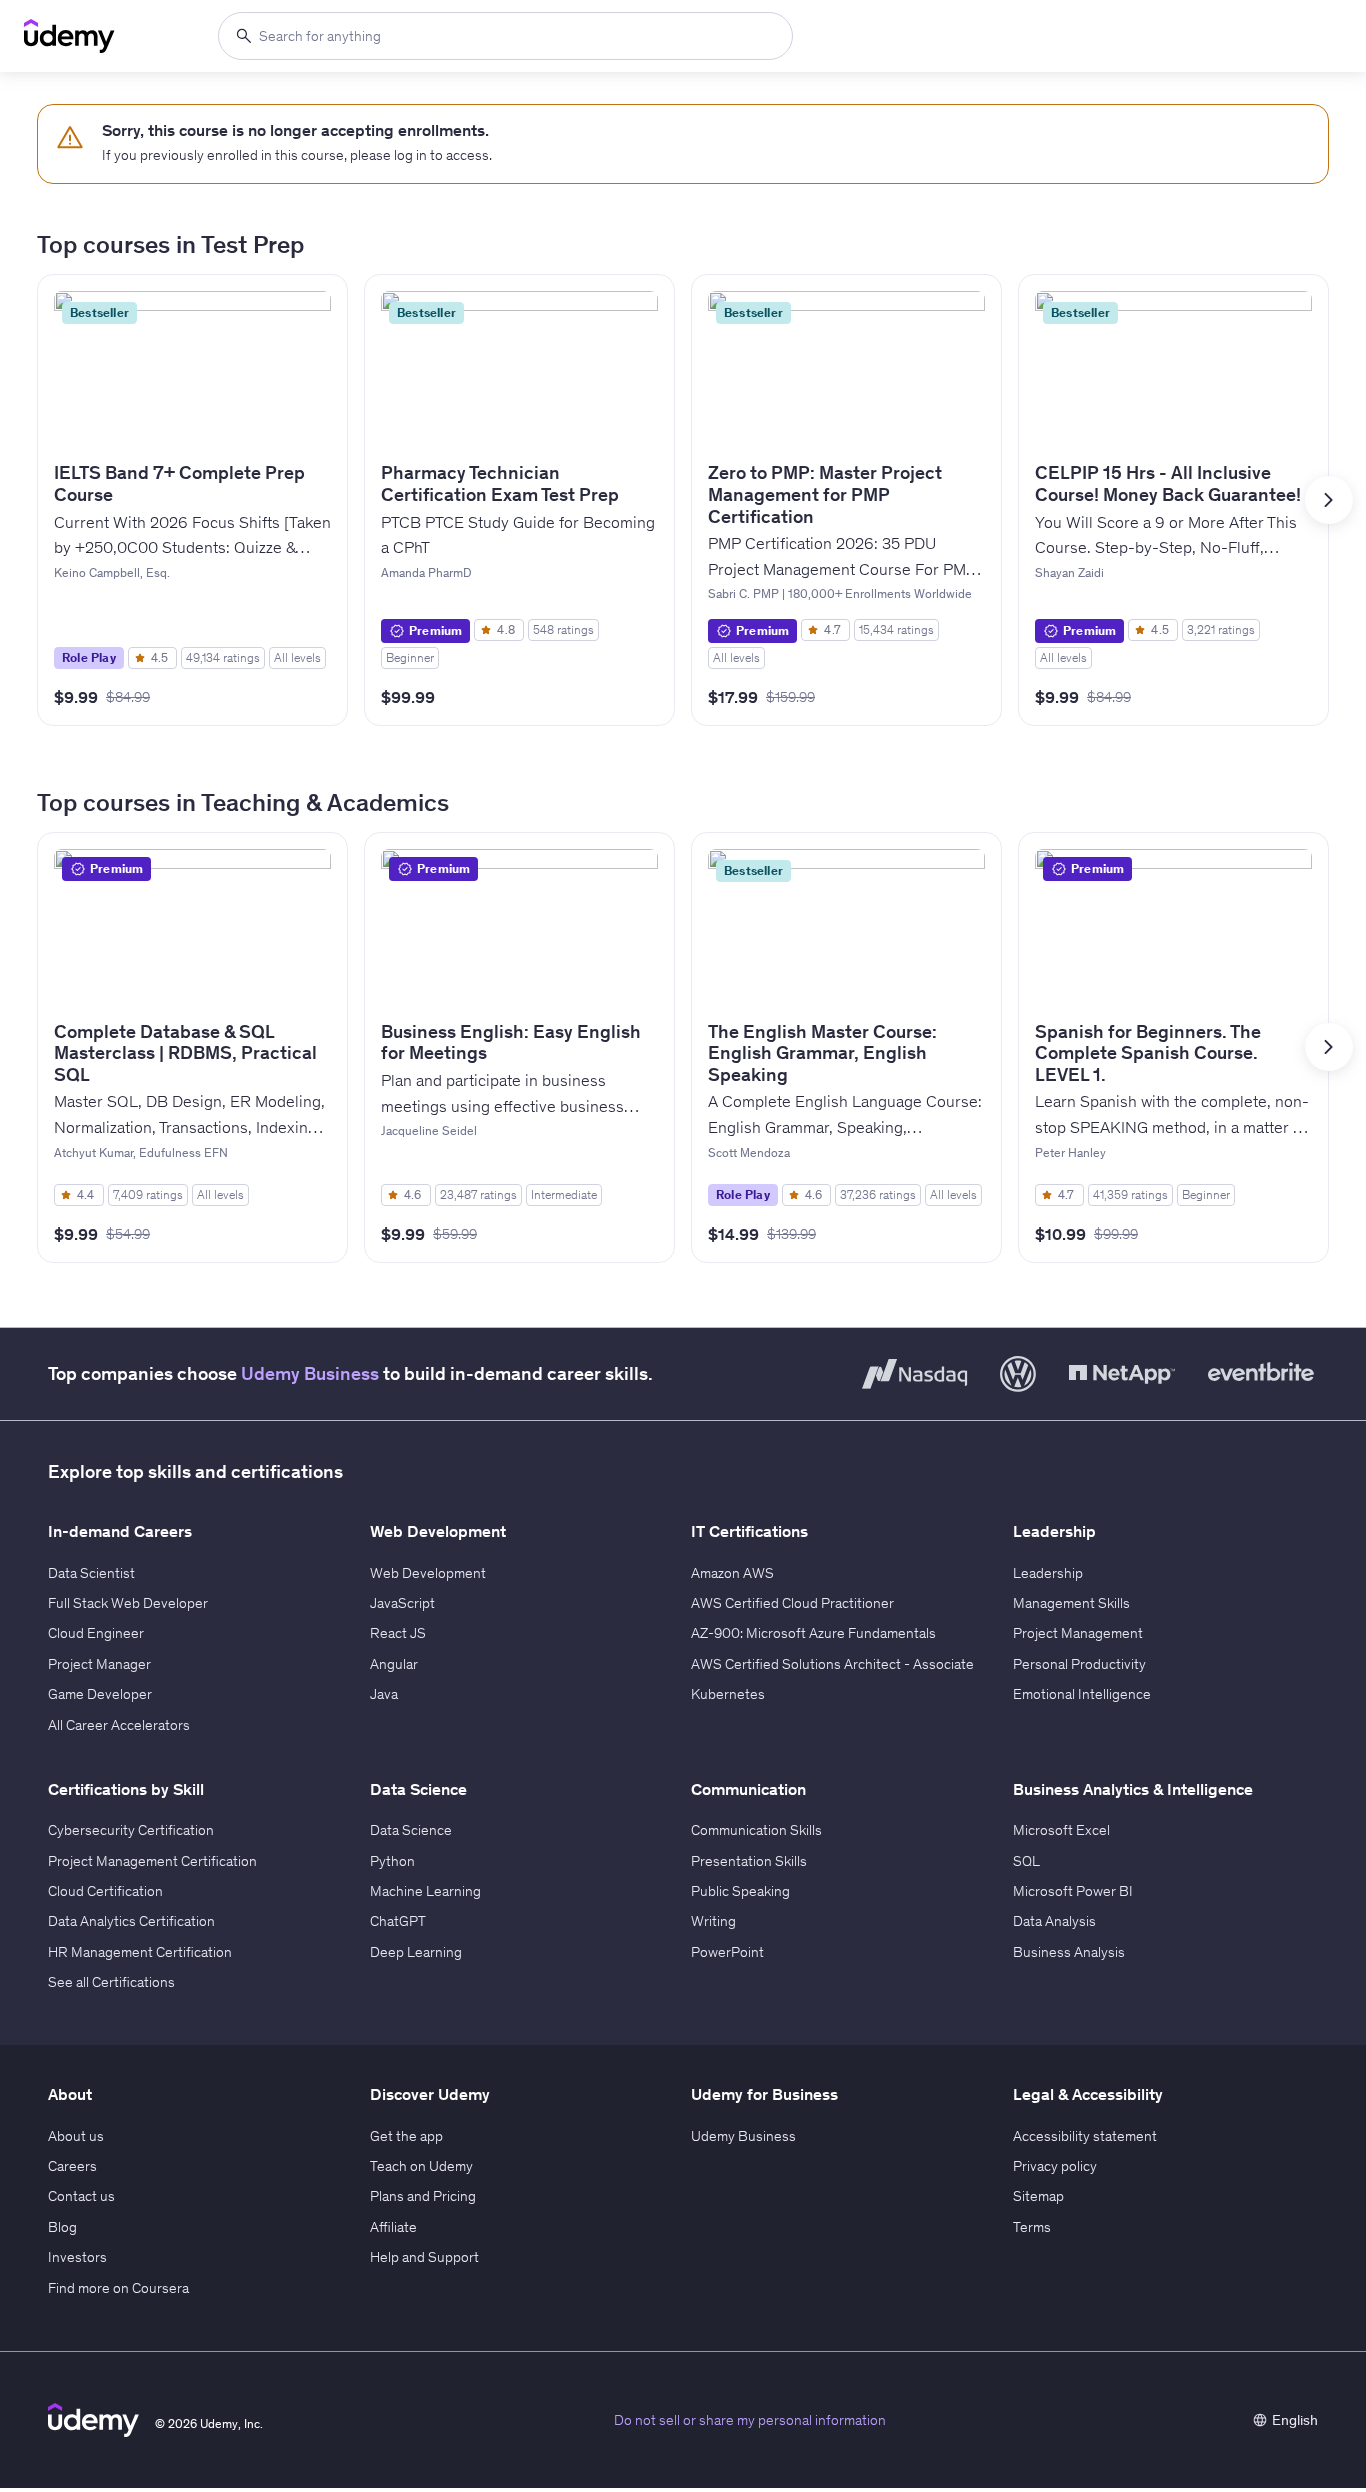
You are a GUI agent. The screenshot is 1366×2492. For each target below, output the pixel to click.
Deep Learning (416, 1952)
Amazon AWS (732, 1573)
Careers (72, 2166)
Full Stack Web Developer (128, 1603)
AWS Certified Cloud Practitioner (792, 1603)
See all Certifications (111, 1982)
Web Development (428, 1573)
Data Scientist (91, 1573)
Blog (62, 2227)
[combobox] (505, 36)
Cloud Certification (105, 1891)
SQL (1026, 1861)
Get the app (406, 2136)
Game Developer (100, 1694)
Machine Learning (425, 1891)
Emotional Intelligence (1082, 1694)
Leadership (1048, 1573)
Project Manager (99, 1664)
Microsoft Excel (1061, 1830)
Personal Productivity (1079, 1664)
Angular (394, 1664)
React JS (398, 1633)
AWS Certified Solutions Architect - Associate (832, 1664)
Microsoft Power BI (1073, 1891)
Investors (77, 2257)
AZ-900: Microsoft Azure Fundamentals (813, 1633)
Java (384, 1694)
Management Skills (1071, 1603)
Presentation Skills (749, 1861)
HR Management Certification (140, 1952)
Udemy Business (310, 1373)
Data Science (411, 1830)
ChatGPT (398, 1921)
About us (76, 2136)
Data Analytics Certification (131, 1921)
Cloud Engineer (96, 1633)
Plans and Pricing (423, 2196)
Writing (713, 1921)
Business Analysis (1069, 1952)
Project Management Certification (152, 1861)
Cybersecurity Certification (131, 1830)
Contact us (81, 2196)
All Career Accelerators (119, 1725)
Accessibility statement (1085, 2136)
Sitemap (1038, 2196)
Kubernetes (728, 1694)
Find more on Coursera (118, 2288)
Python (392, 1861)
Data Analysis (1054, 1921)
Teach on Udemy (421, 2166)
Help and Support (424, 2257)
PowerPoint (727, 1952)
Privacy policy (1055, 2166)
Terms (1032, 2227)
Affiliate (393, 2227)
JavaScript (402, 1603)
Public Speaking (740, 1891)
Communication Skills (756, 1830)
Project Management (1078, 1633)
